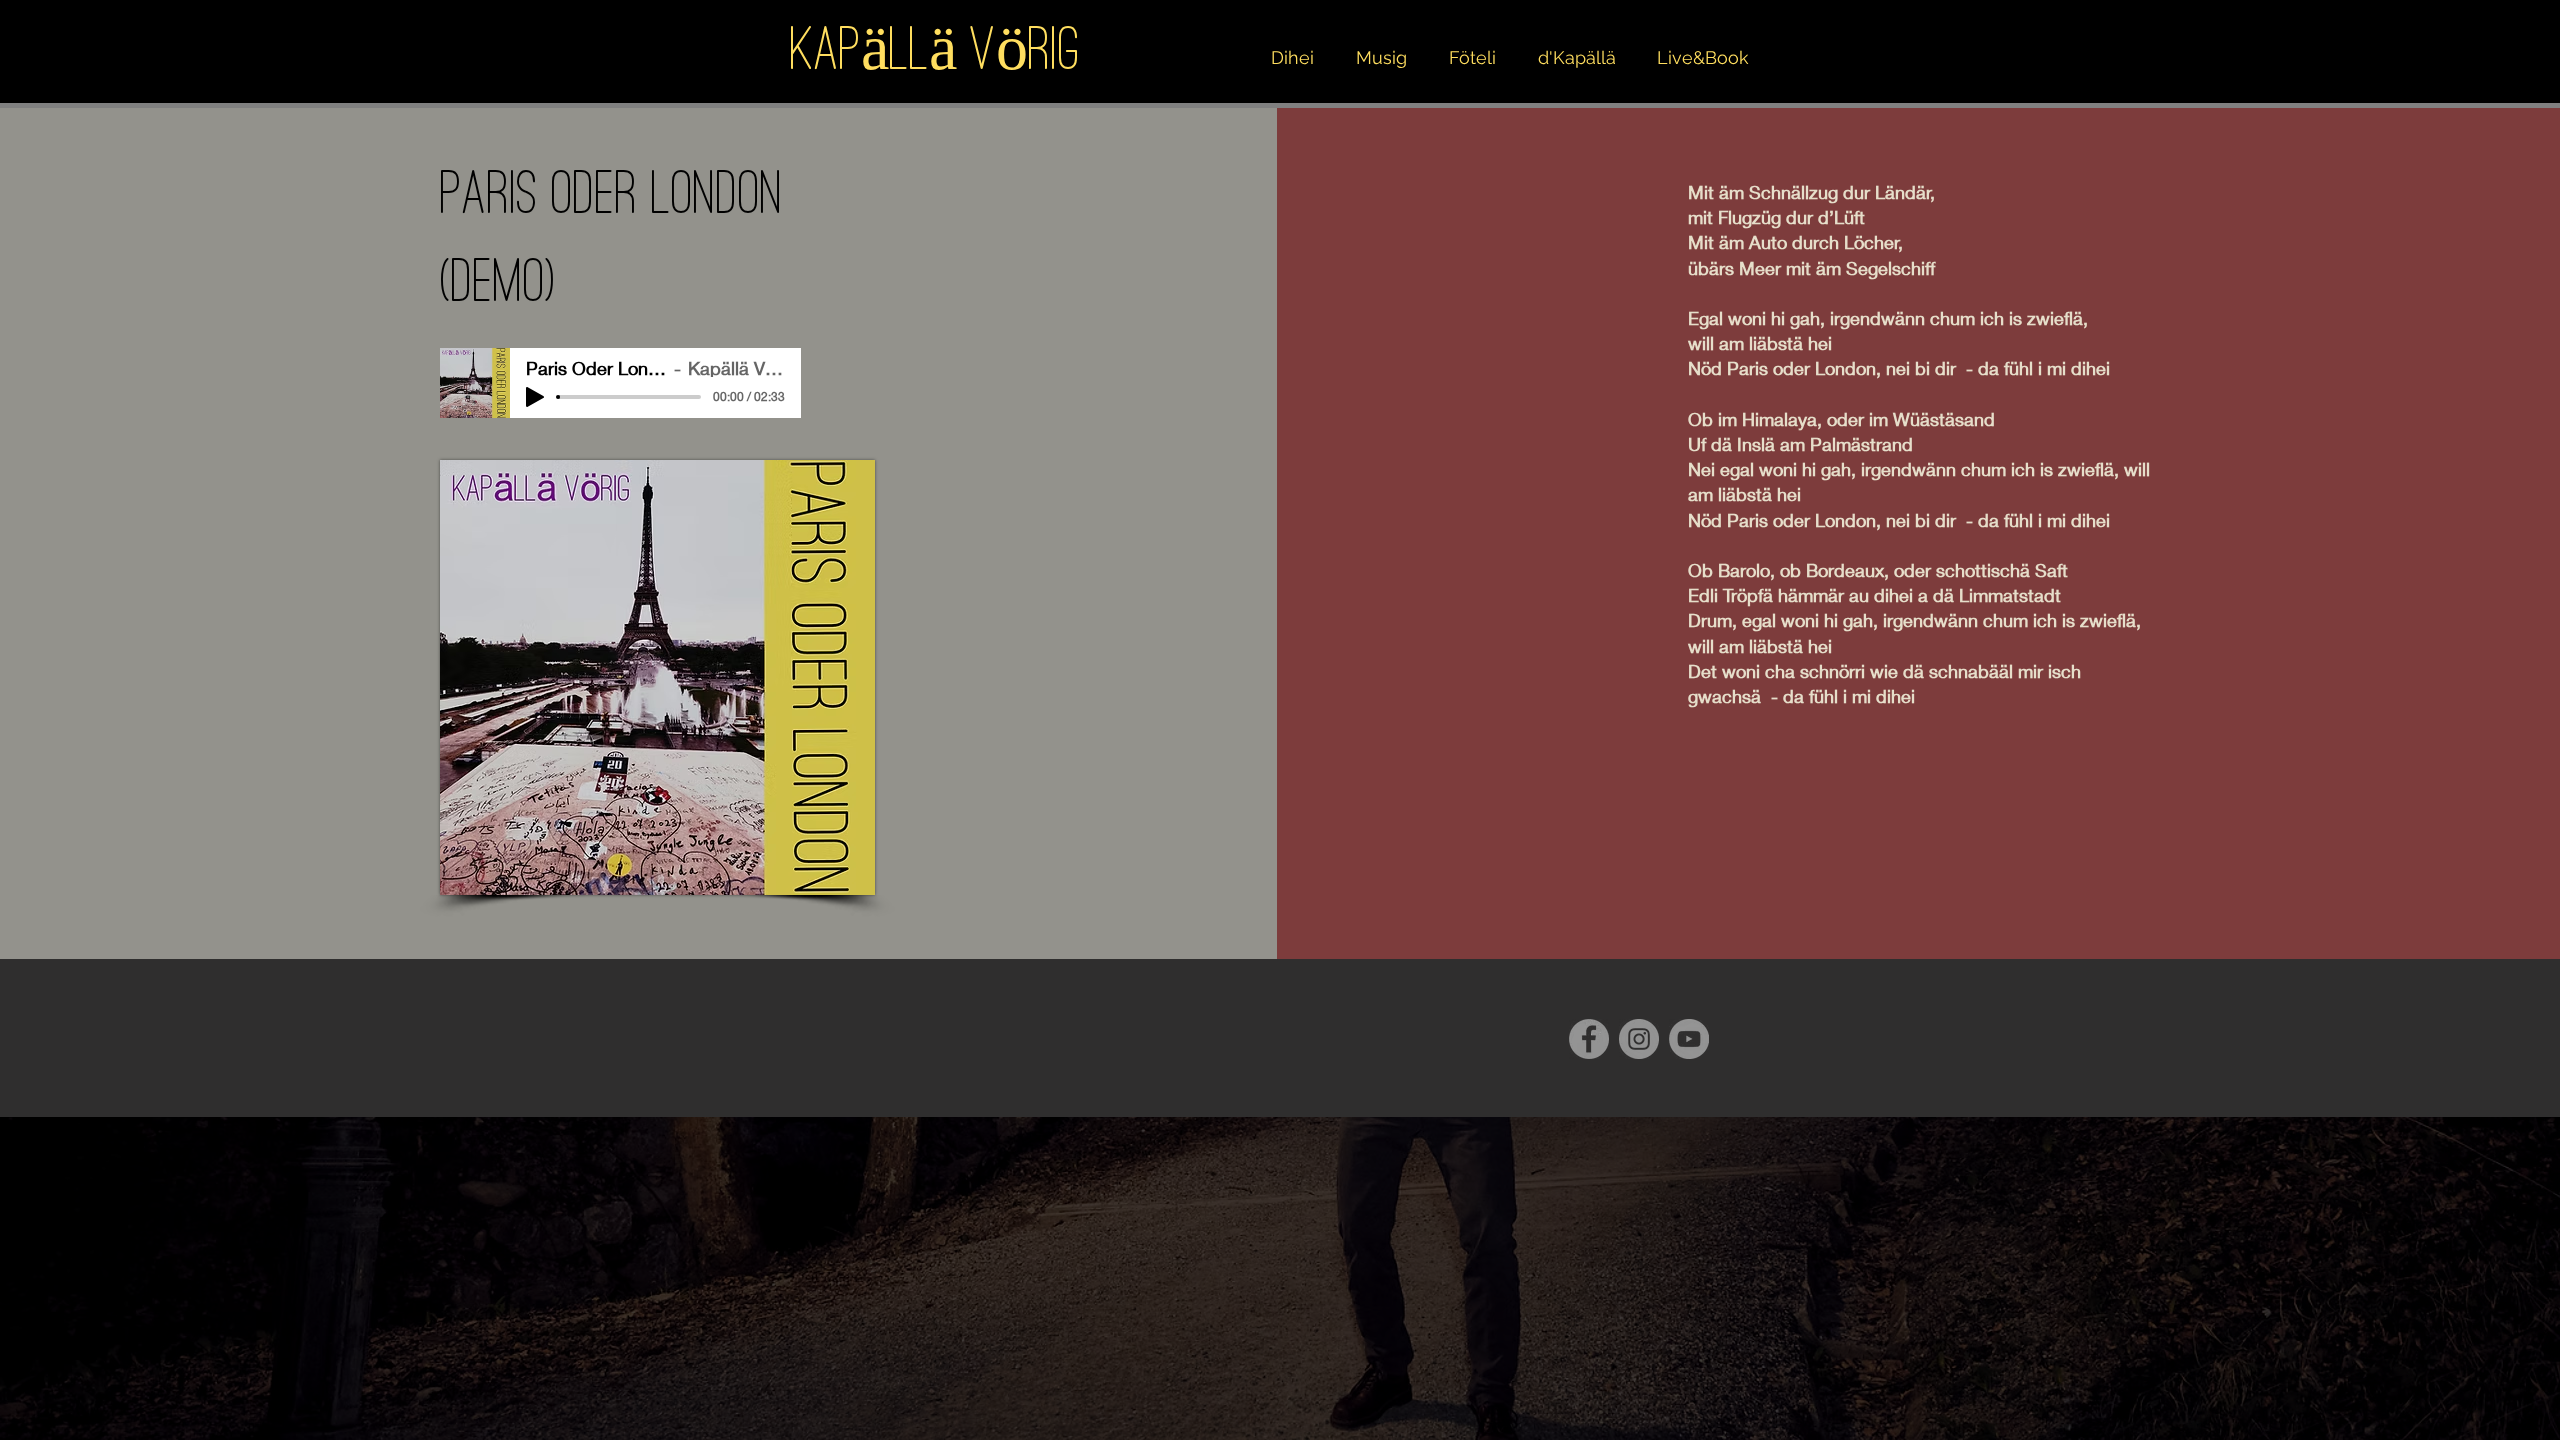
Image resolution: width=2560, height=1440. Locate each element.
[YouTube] (1689, 1039)
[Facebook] (1589, 1039)
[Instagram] (1639, 1039)
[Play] (535, 397)
